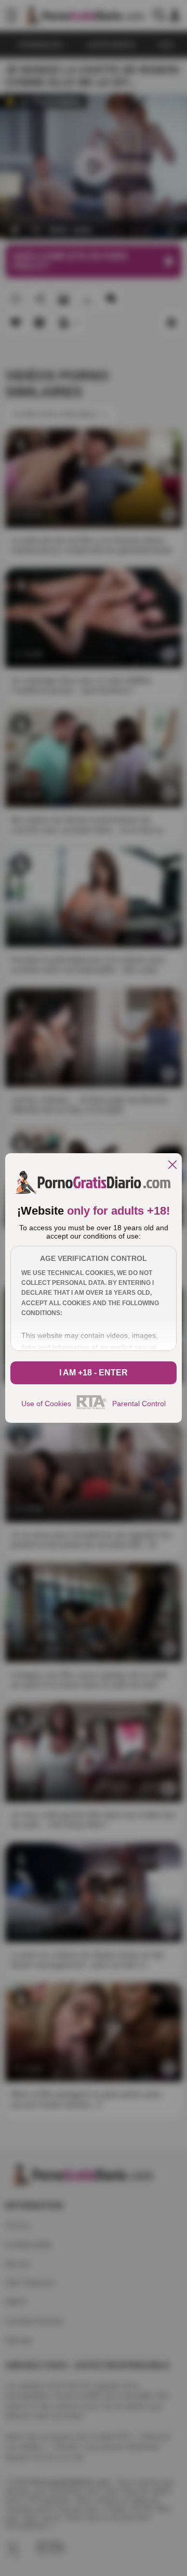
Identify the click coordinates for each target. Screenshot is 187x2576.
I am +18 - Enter (94, 1373)
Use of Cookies (46, 1404)
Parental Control (139, 1404)
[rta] (92, 1408)
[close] (172, 1165)
